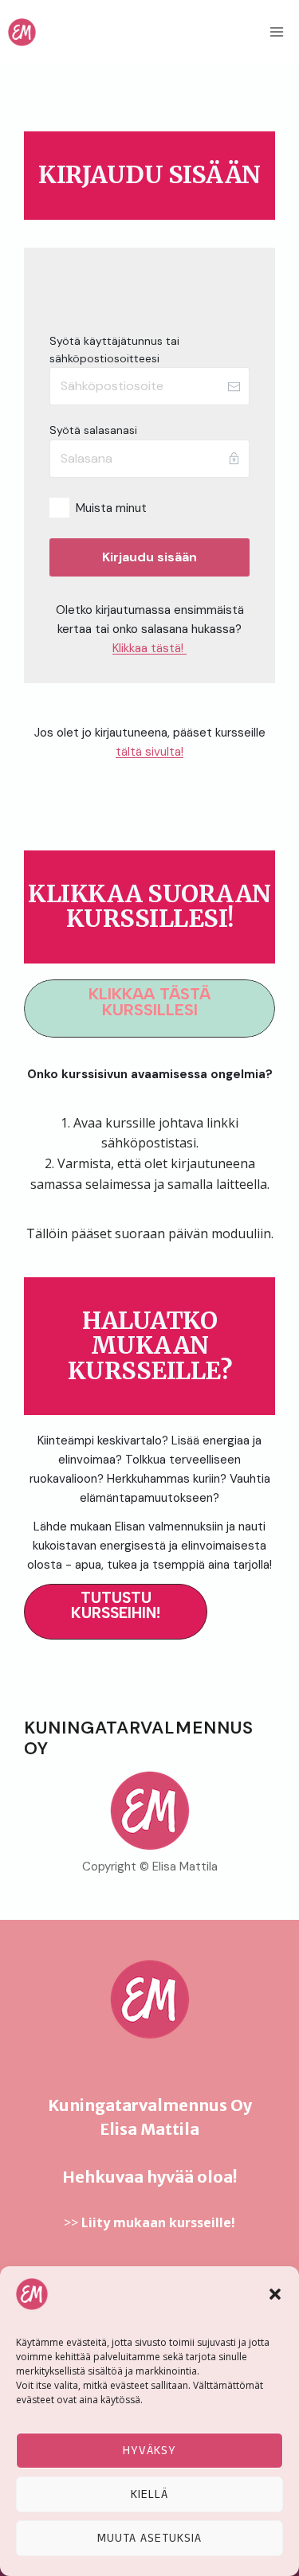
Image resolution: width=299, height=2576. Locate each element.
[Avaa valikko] (276, 31)
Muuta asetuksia (149, 2538)
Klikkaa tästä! (149, 648)
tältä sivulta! (149, 752)
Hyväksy (149, 2451)
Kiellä (149, 2494)
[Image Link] (150, 1811)
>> (149, 2222)
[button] (275, 2294)
